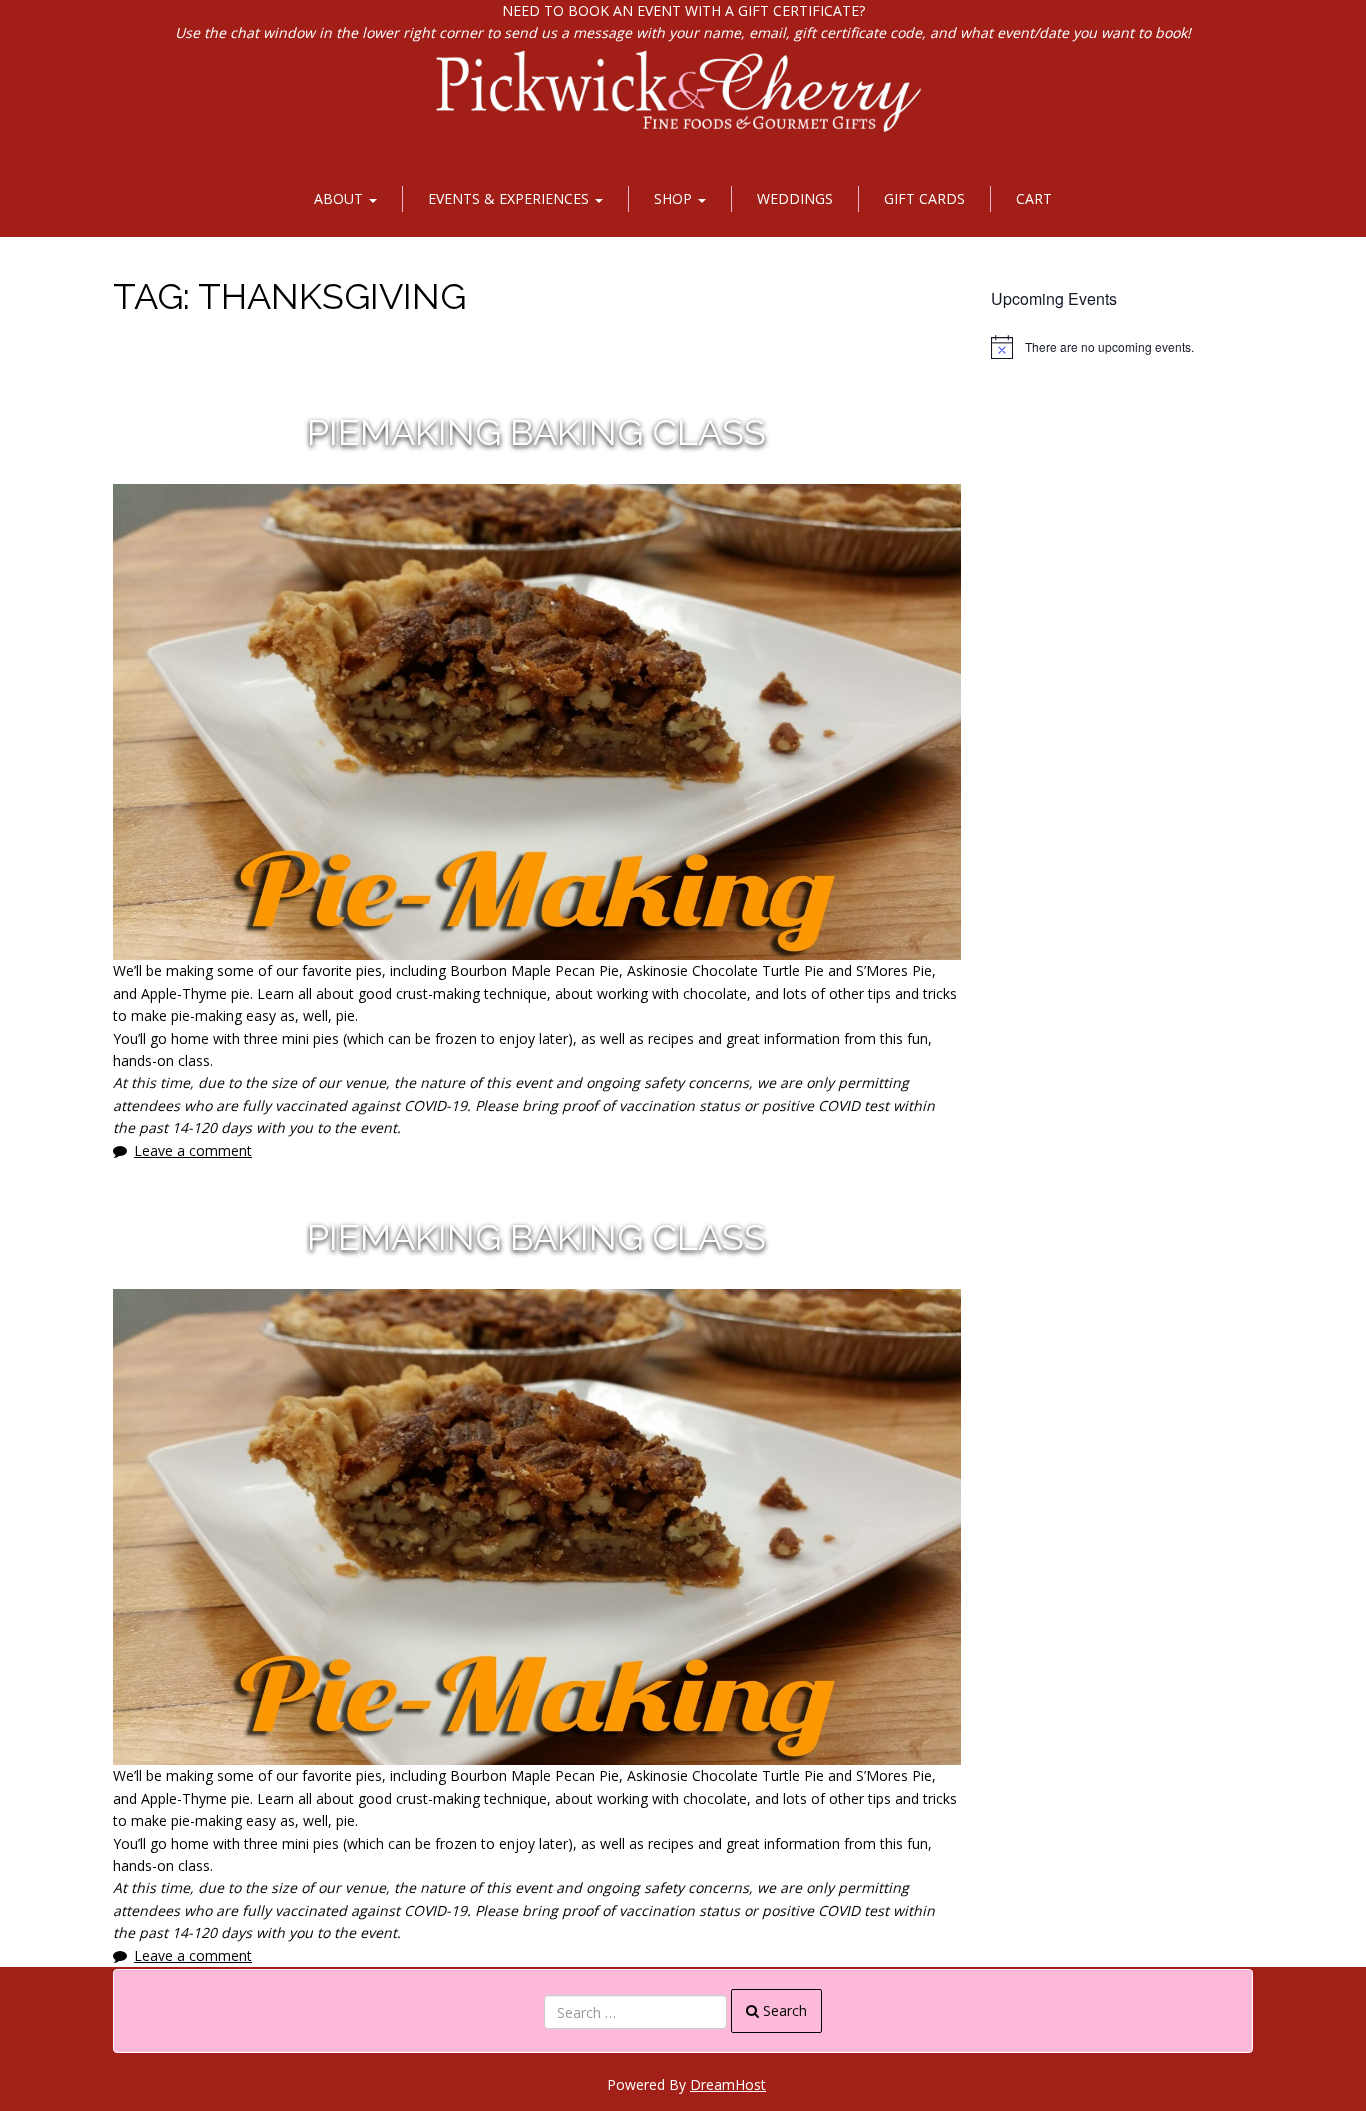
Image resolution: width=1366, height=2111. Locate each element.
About (340, 198)
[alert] (1122, 347)
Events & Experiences (510, 198)
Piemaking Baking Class (536, 432)
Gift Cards (924, 198)
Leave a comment (193, 1150)
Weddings (795, 198)
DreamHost (728, 2084)
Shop (675, 198)
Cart (1034, 198)
